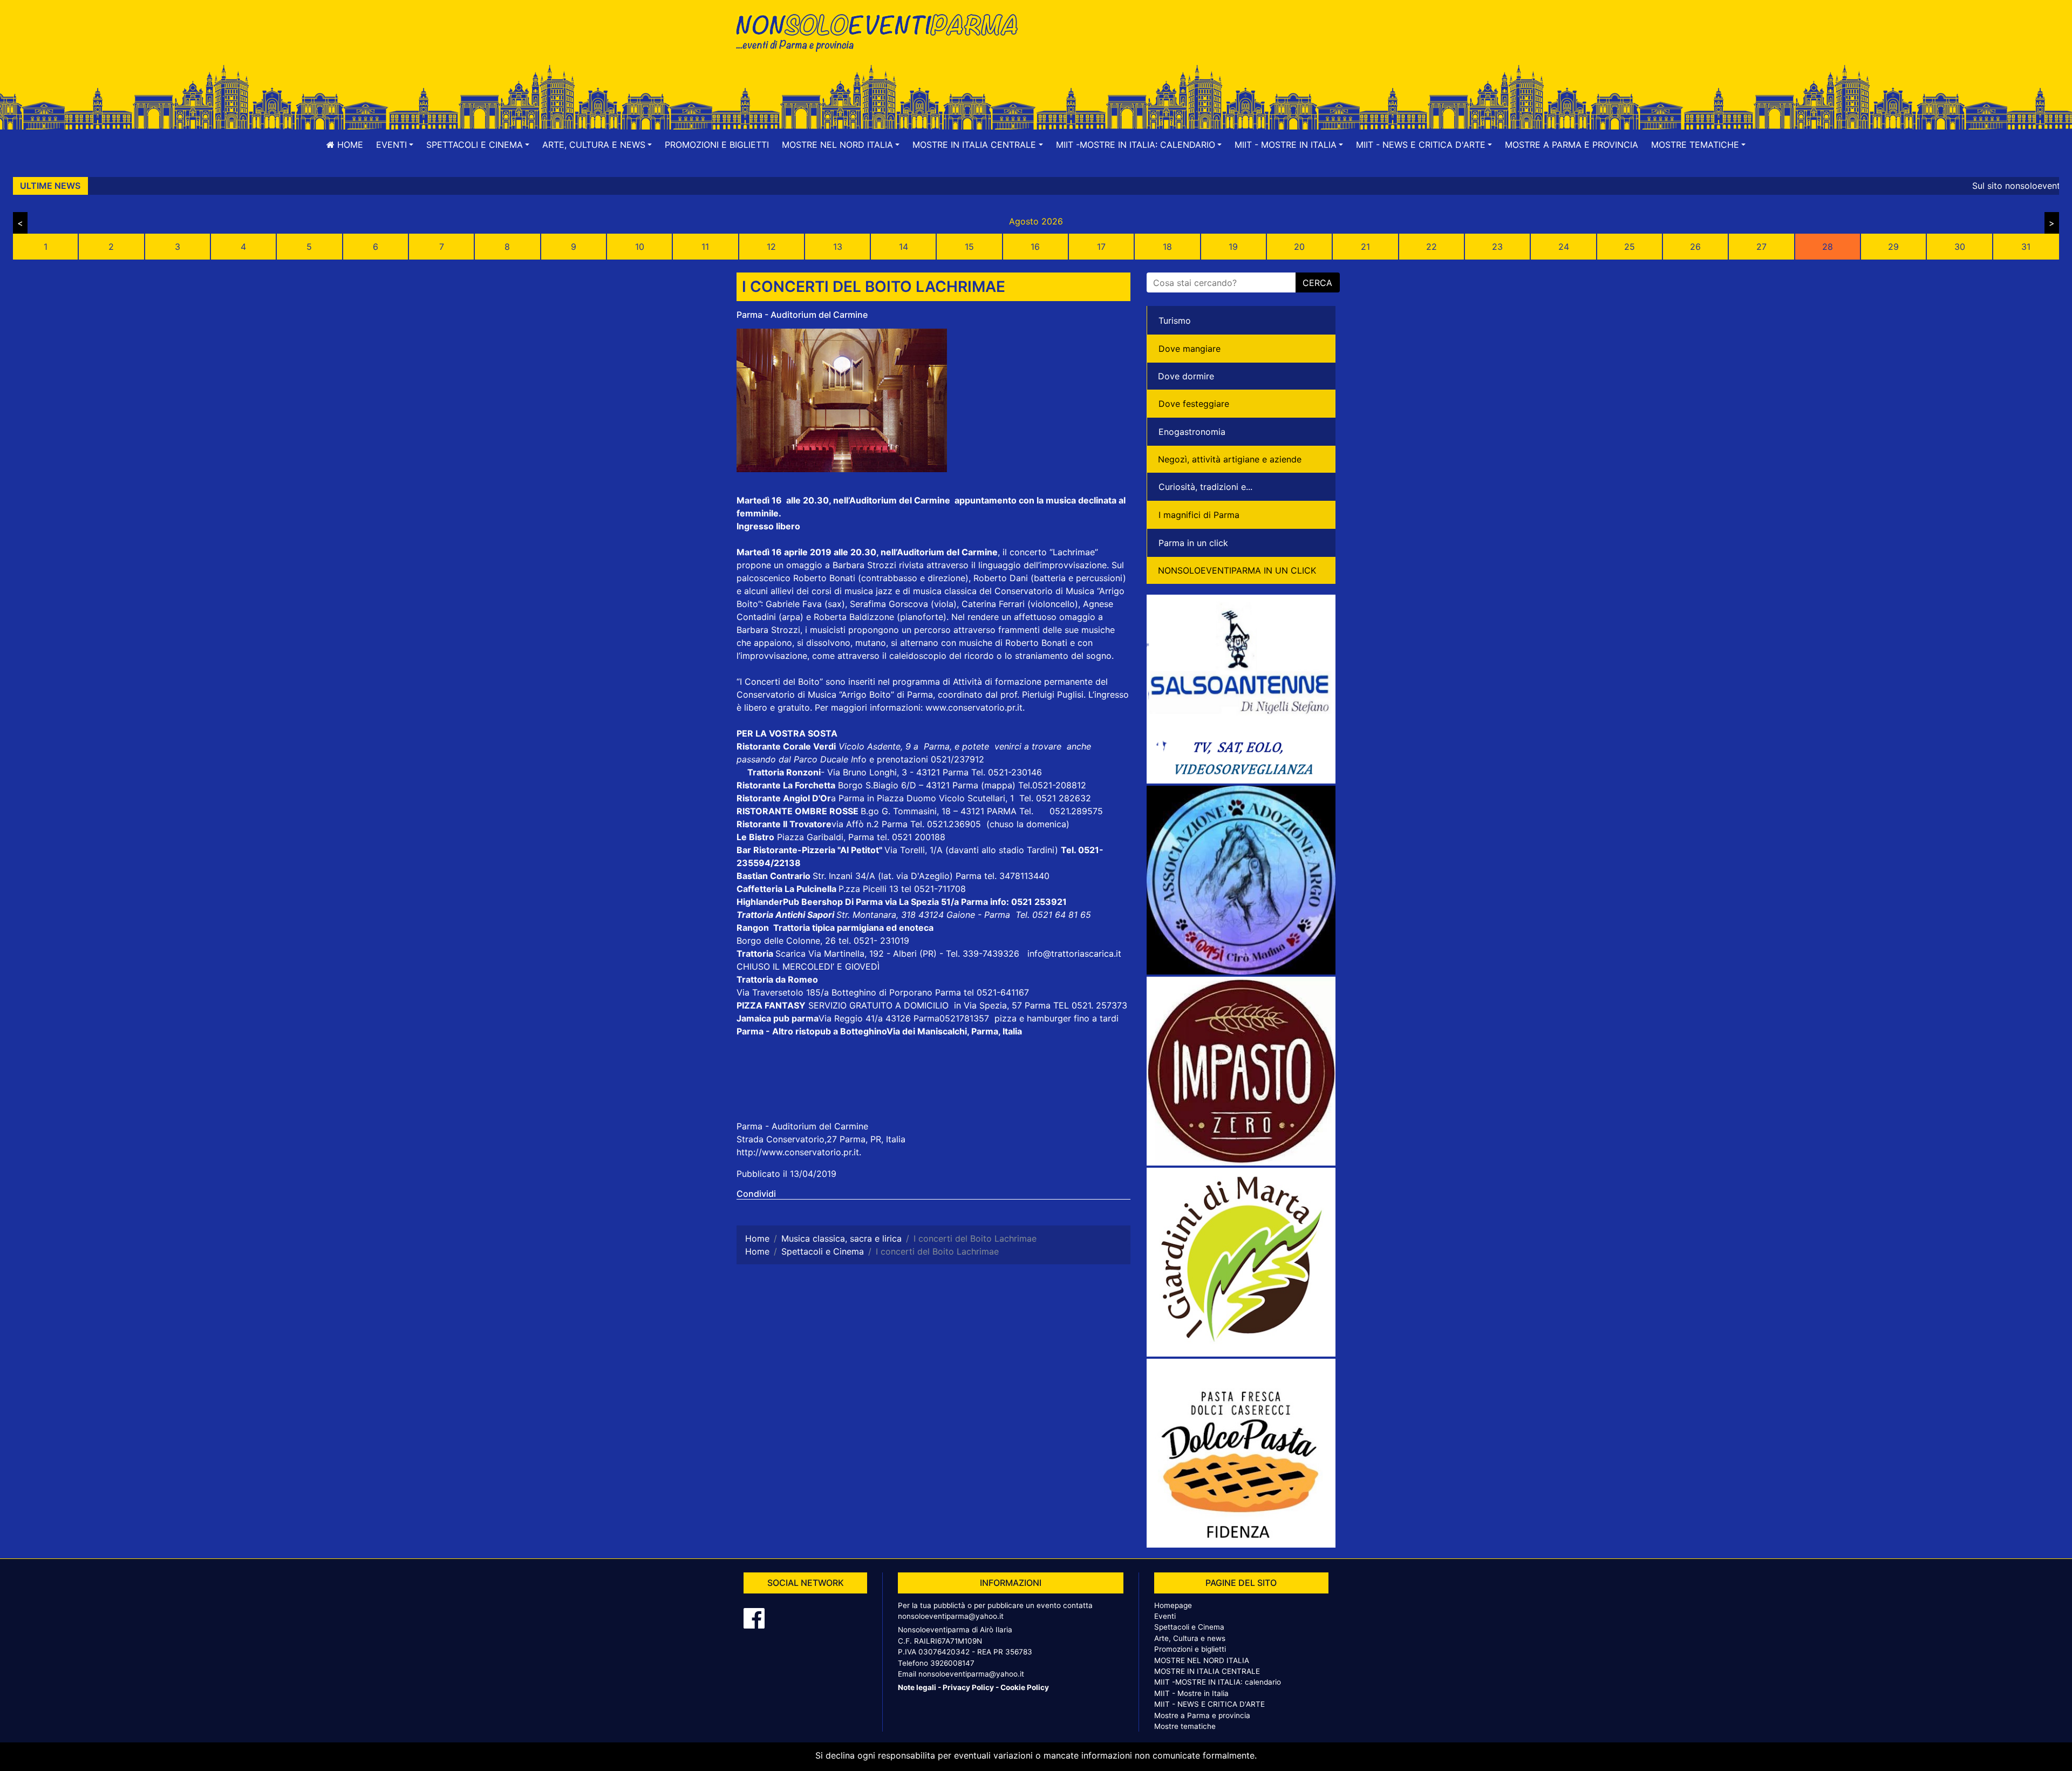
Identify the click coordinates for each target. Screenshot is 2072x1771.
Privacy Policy (968, 1687)
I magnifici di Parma (1199, 515)
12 (771, 247)
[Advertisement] (1190, 44)
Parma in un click (1193, 543)
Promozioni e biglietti (717, 145)
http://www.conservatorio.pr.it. (799, 1152)
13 (838, 247)
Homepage (1173, 1605)
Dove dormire (1186, 376)
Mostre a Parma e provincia (1572, 145)
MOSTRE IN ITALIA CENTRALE (1207, 1671)
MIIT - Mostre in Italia (1191, 1693)
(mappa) (1000, 785)
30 (1960, 247)
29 (1893, 247)
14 (904, 247)
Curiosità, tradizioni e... (1205, 487)
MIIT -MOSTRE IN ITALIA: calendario (1218, 1682)
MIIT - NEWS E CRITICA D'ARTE (1209, 1704)
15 (969, 247)
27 (1761, 247)
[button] (395, 145)
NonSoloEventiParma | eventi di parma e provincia (882, 31)
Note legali (917, 1687)
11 (705, 247)
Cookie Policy (1025, 1687)
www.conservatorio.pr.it (974, 707)
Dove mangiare (1190, 349)
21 (1365, 247)
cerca (1317, 283)
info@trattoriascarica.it (1074, 953)
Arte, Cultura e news (1190, 1638)
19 (1233, 247)
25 (1630, 247)
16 (1035, 247)
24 (1564, 247)
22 (1432, 247)
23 (1497, 247)
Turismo (1175, 321)
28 (1828, 247)
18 (1167, 247)
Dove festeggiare (1194, 404)
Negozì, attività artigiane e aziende (1230, 459)
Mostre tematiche (1185, 1726)
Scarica (792, 953)
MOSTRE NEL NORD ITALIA (1202, 1660)
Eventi (1165, 1616)
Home (349, 145)
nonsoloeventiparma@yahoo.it (951, 1616)
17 (1101, 247)
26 (1695, 247)
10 (640, 247)
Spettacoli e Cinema (1189, 1627)
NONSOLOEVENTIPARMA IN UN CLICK (1237, 570)
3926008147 (952, 1663)
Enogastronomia (1192, 432)
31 (2026, 247)
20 (1299, 247)
